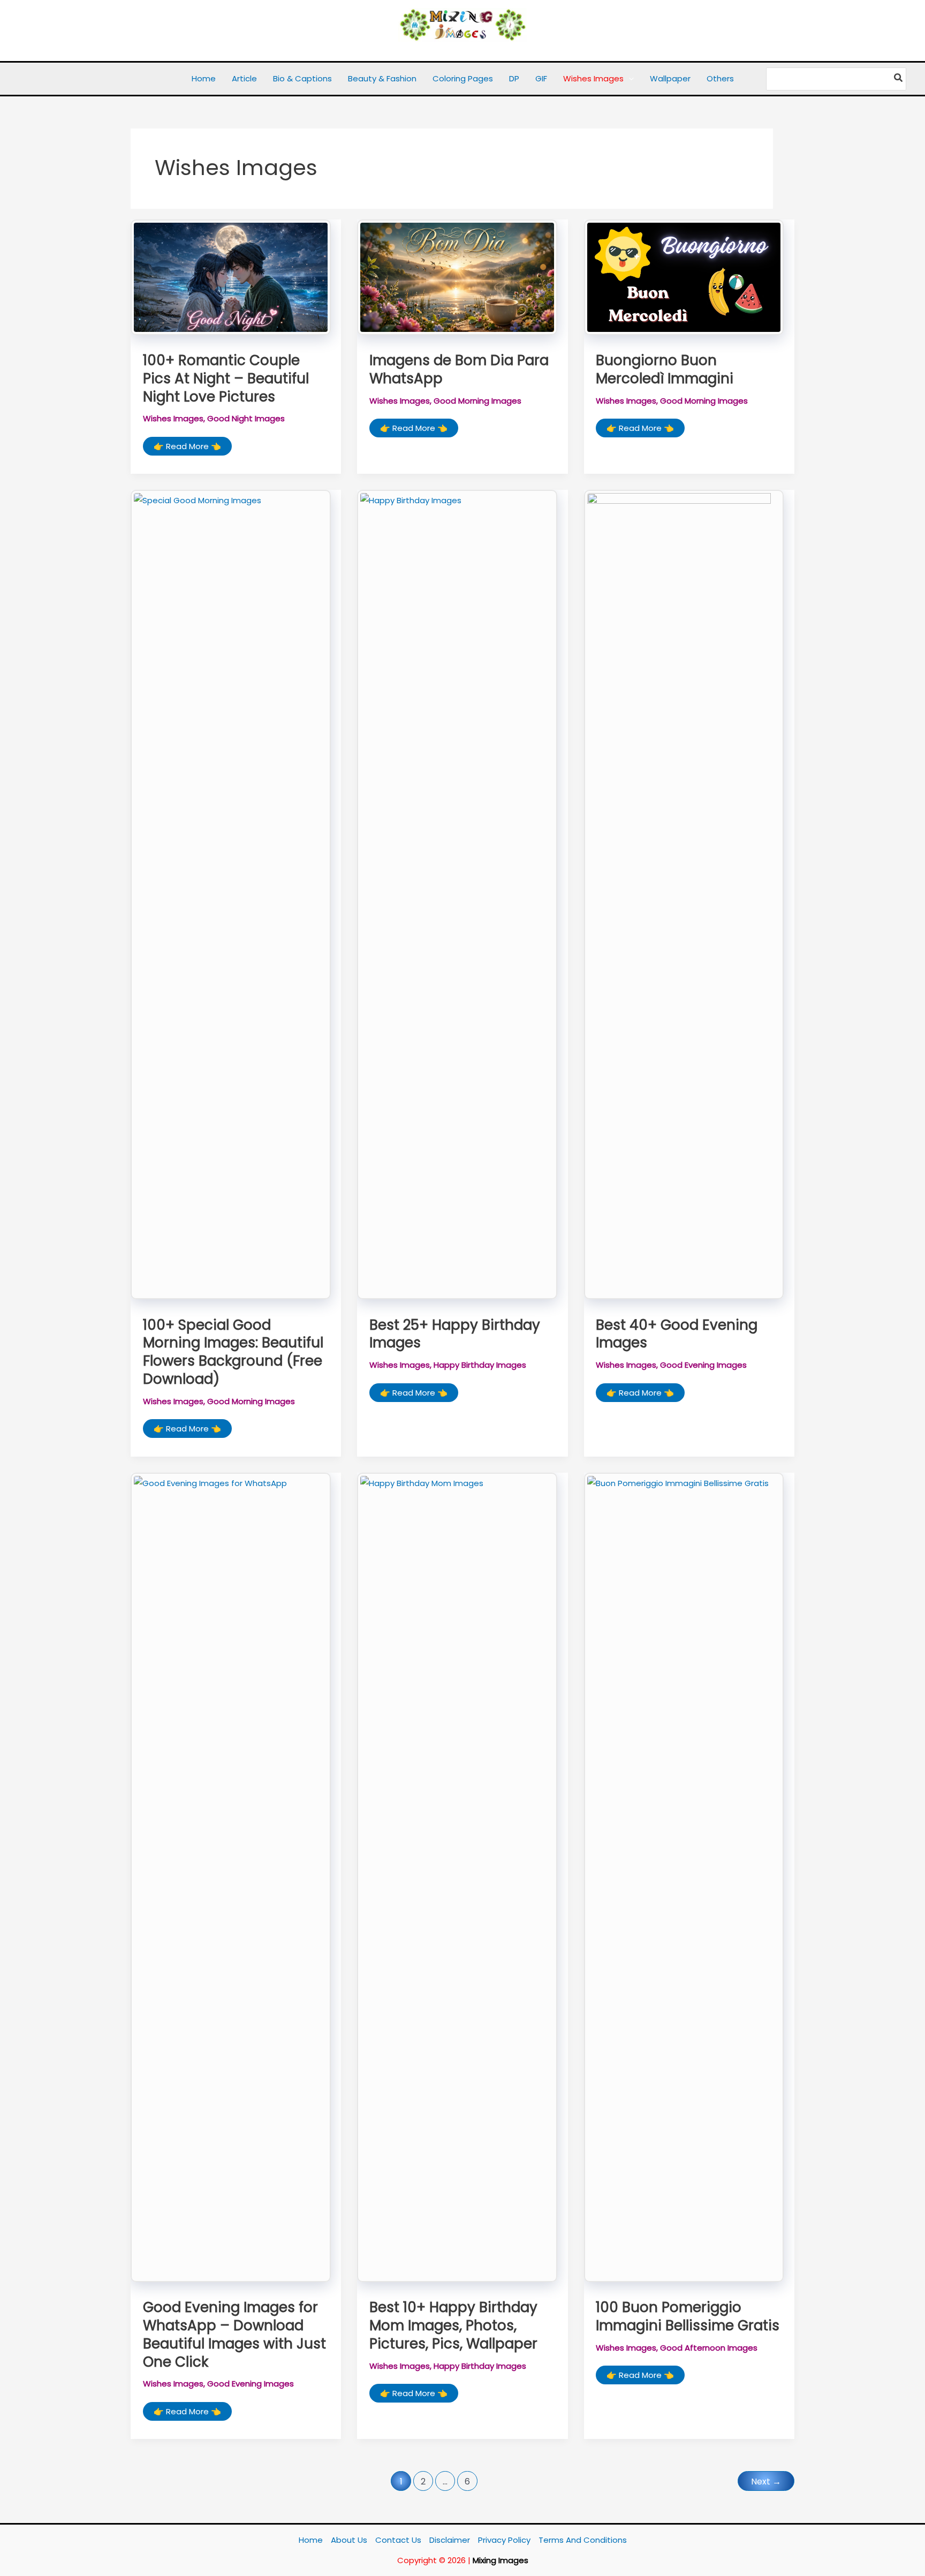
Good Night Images (246, 418)
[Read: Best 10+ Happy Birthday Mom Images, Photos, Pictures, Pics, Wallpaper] (457, 1877)
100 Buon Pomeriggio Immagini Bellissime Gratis (688, 2316)
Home (311, 2540)
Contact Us (398, 2540)
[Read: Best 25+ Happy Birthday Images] (457, 894)
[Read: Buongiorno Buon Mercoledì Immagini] (684, 277)
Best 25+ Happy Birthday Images (455, 1334)
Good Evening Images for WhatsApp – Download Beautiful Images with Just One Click (234, 2334)
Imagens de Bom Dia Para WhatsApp (459, 369)
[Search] (899, 79)
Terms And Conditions (583, 2540)
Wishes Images (173, 418)
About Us (349, 2540)
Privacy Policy (504, 2540)
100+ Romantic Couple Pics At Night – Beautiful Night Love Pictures (226, 378)
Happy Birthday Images (480, 1365)
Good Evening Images (703, 1365)
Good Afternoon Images (709, 2348)
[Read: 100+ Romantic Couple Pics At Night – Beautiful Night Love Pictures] (231, 277)
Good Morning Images (477, 401)
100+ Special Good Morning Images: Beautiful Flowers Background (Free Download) (233, 1352)
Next (766, 2482)
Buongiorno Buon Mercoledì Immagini (665, 369)
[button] (629, 79)
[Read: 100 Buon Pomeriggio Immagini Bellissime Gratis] (684, 1877)
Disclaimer (450, 2540)
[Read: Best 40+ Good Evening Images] (684, 894)
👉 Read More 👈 (187, 448)
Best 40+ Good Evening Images (677, 1334)
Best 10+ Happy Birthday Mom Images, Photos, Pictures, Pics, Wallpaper (453, 2325)
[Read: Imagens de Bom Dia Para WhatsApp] (457, 277)
